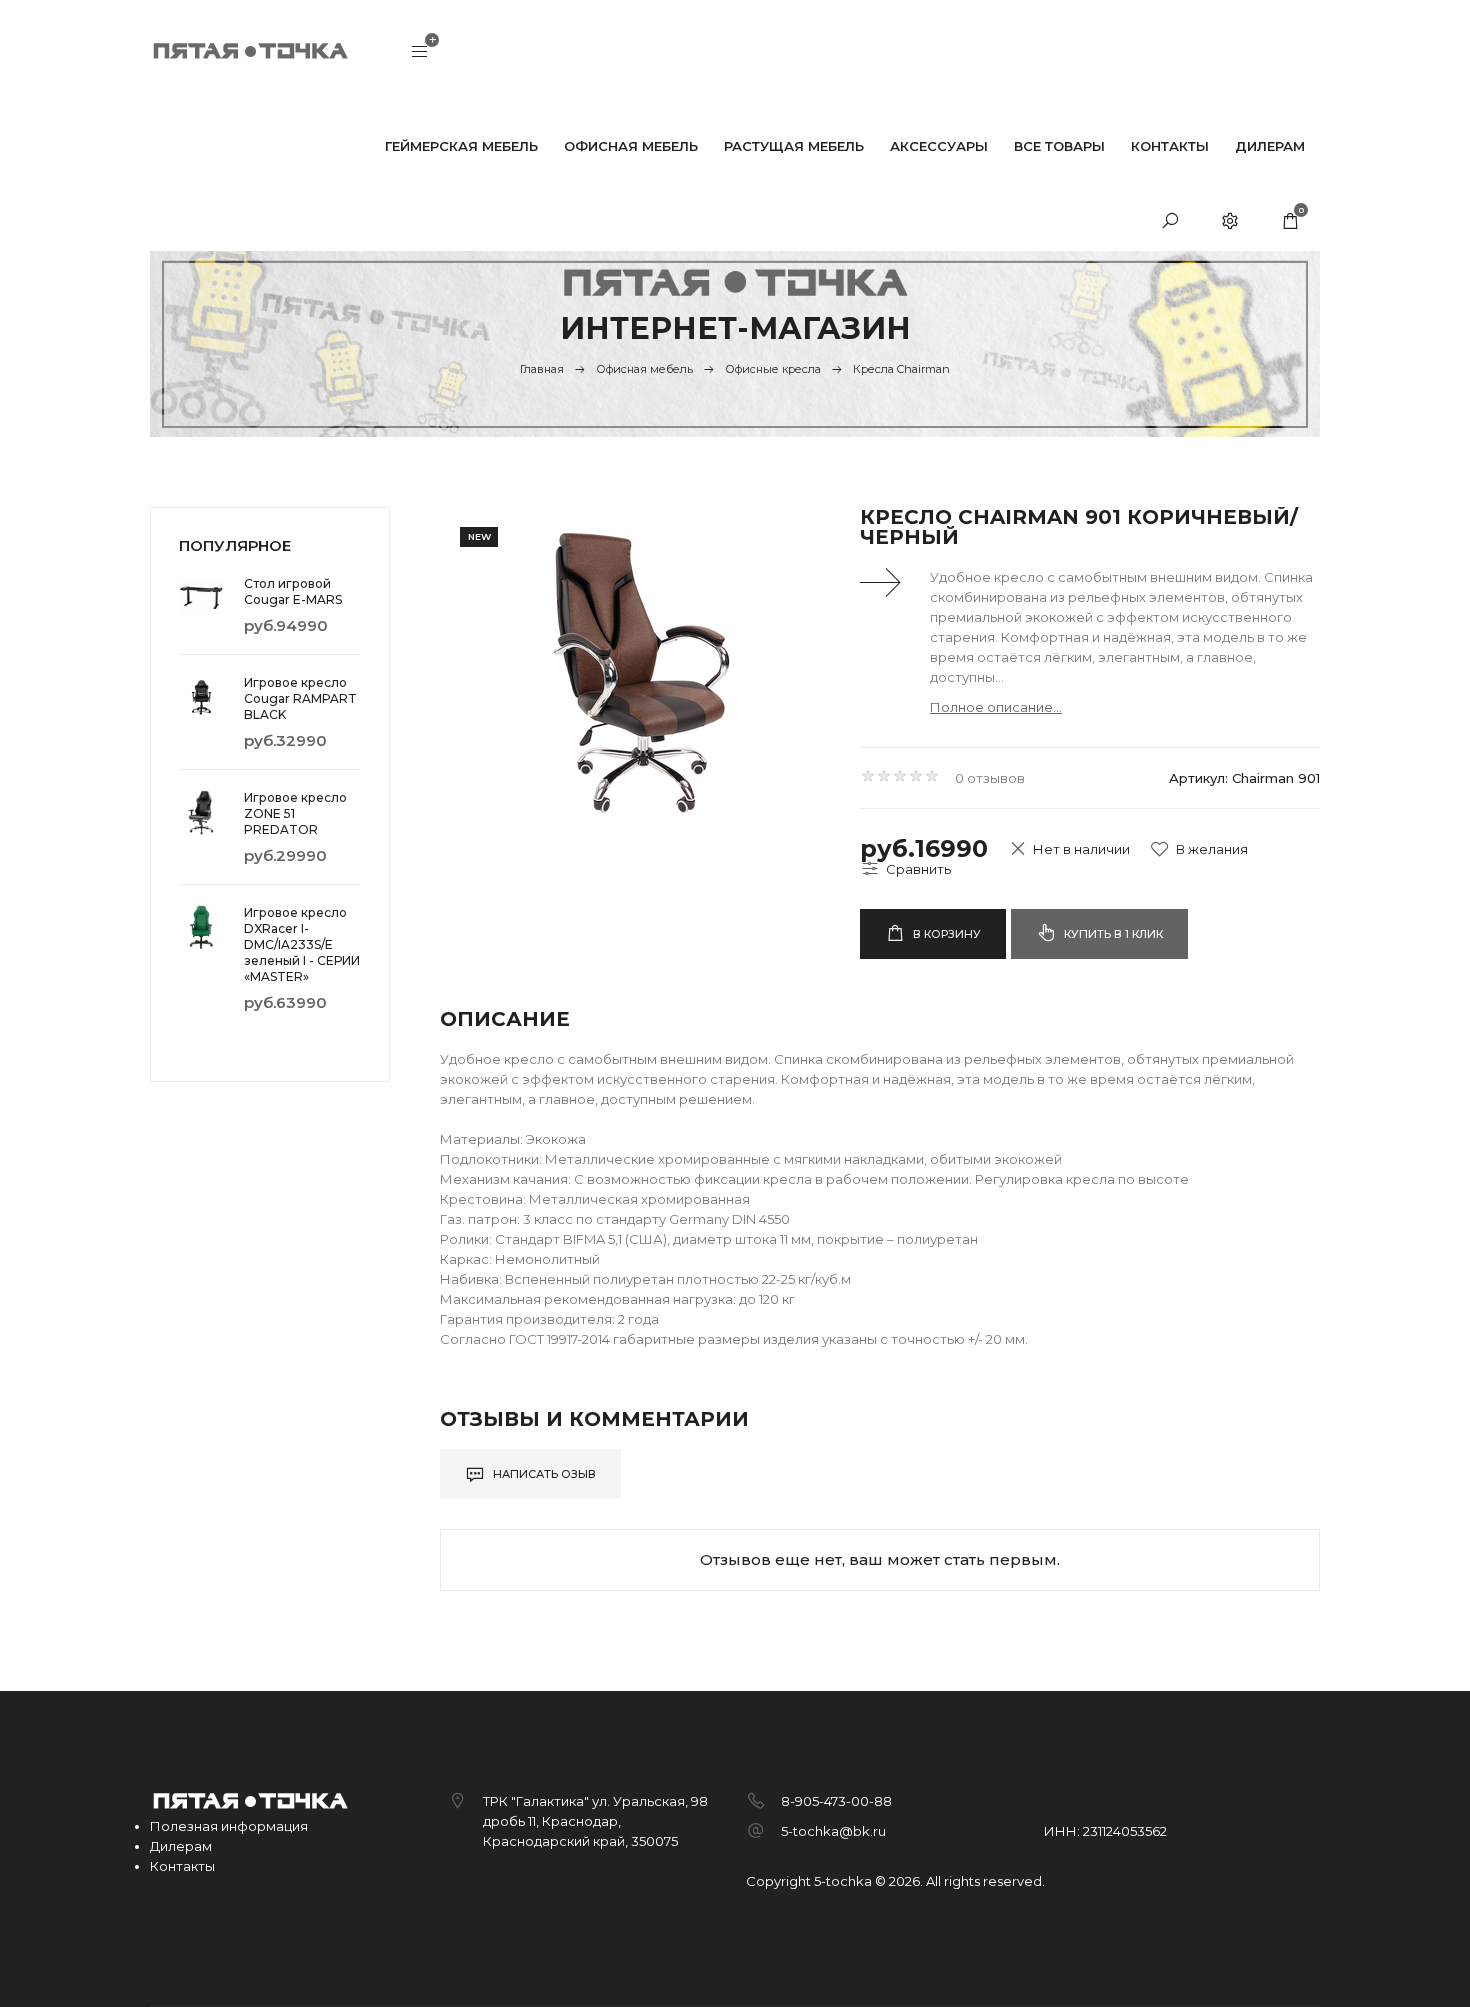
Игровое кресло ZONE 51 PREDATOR (295, 813)
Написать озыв (543, 1474)
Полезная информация (229, 1826)
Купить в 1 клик (1112, 934)
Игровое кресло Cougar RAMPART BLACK (300, 698)
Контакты (182, 1866)
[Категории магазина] (420, 53)
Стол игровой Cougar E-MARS (293, 591)
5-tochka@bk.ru (833, 1831)
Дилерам (181, 1846)
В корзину (945, 934)
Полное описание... (996, 707)
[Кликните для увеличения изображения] (635, 667)
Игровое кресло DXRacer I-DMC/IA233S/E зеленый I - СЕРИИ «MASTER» (302, 944)
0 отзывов (990, 778)
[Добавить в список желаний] (1199, 849)
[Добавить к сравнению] (905, 869)
